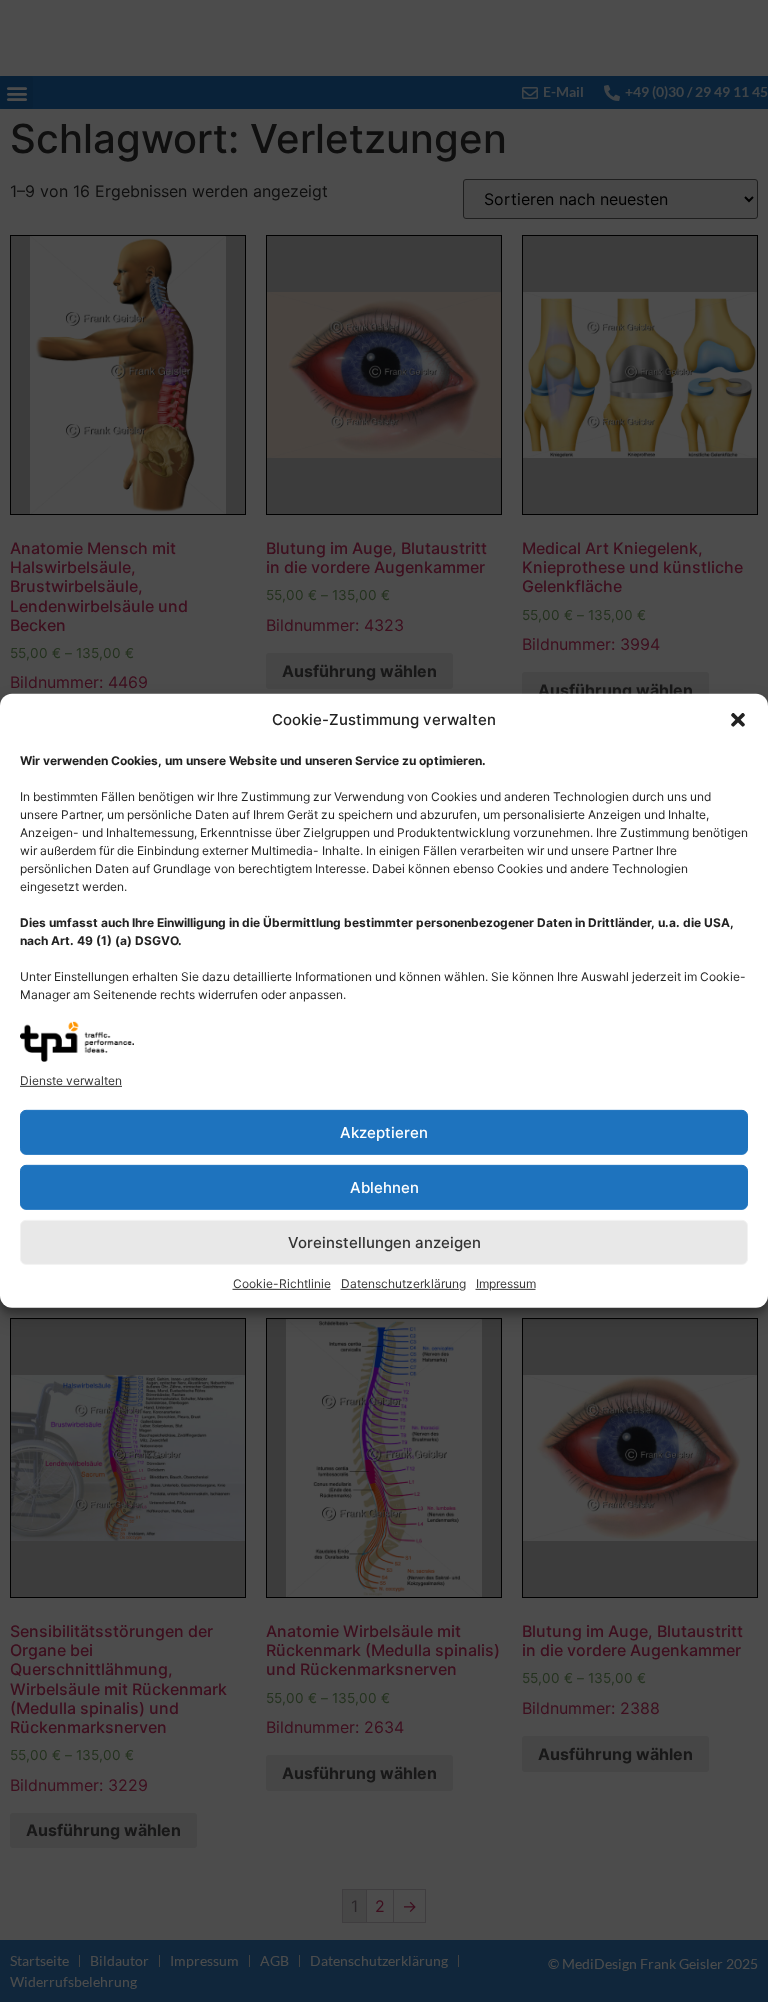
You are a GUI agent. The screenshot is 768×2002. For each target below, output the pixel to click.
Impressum (506, 1283)
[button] (738, 720)
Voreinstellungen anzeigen (384, 1242)
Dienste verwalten (71, 1080)
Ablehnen (384, 1187)
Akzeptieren (384, 1132)
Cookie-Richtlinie (282, 1283)
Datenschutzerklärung (403, 1283)
